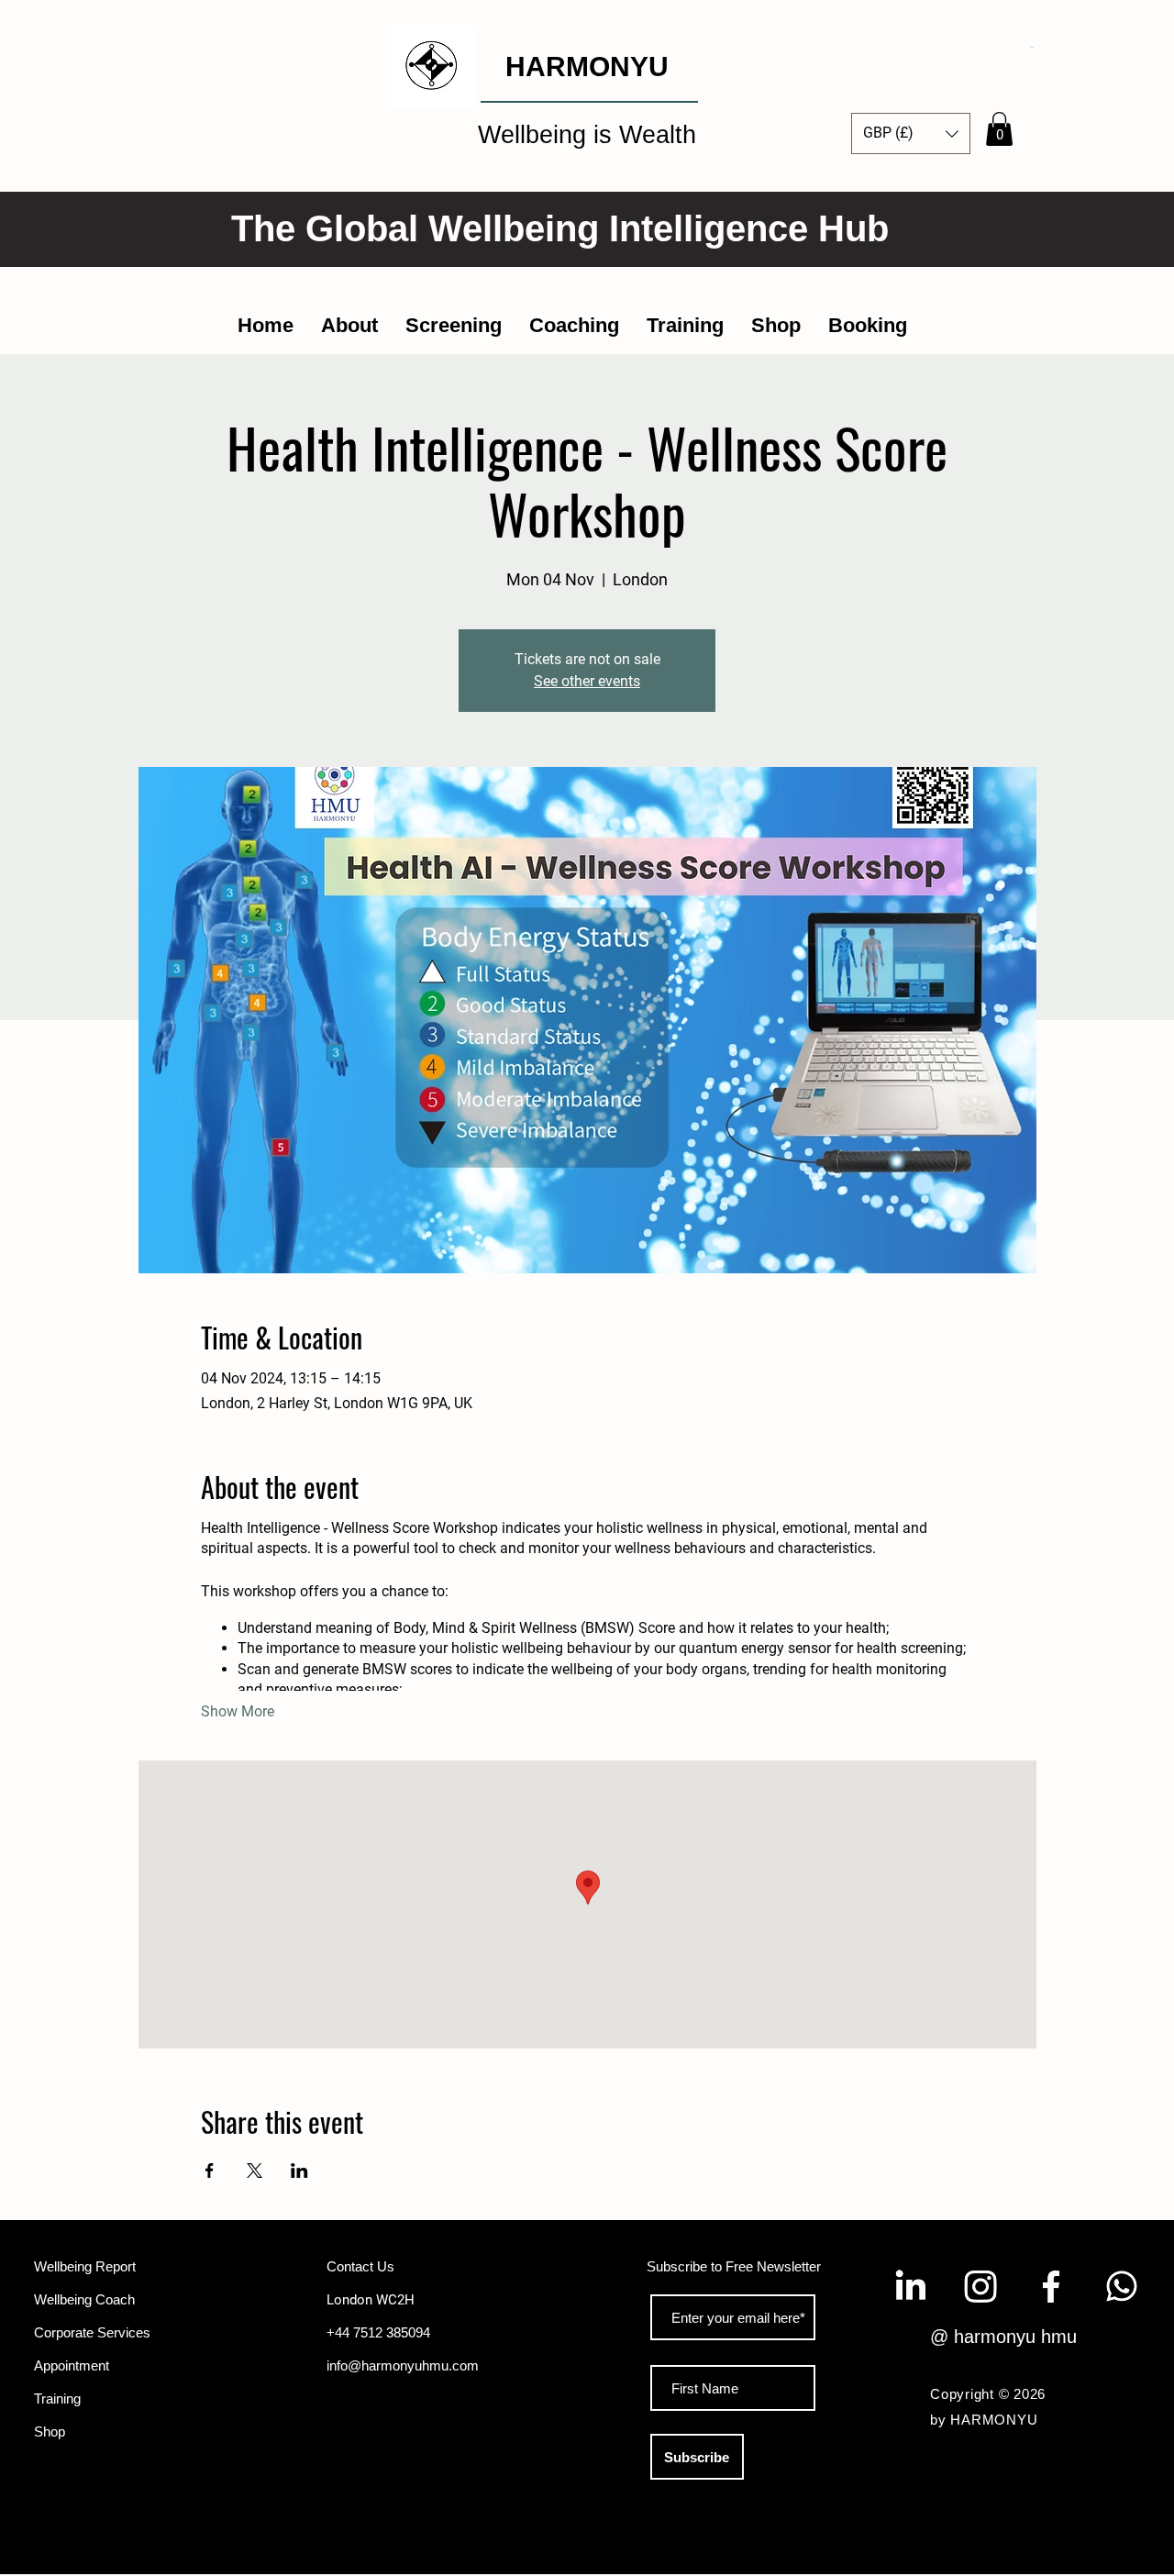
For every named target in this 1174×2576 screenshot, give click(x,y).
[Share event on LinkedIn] (299, 2171)
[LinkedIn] (910, 2286)
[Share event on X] (255, 2171)
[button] (1032, 47)
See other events (587, 681)
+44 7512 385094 (378, 2332)
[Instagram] (980, 2286)
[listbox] (911, 133)
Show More (238, 1711)
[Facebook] (1051, 2286)
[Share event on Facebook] (210, 2171)
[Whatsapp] (1122, 2286)
